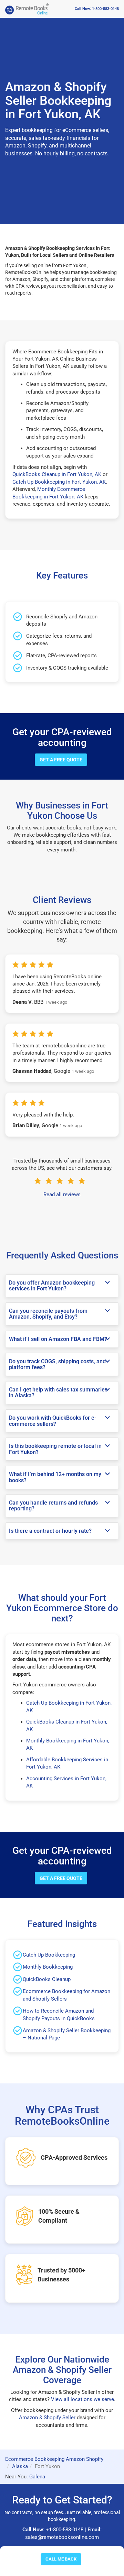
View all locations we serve (82, 2399)
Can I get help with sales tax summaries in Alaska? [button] (58, 1393)
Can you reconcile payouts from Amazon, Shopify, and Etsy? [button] (48, 1314)
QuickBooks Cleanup (47, 1979)
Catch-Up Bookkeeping (49, 1955)
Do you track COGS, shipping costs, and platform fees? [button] (57, 1364)
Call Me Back (61, 2559)
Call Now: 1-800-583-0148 (97, 9)
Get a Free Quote (61, 760)
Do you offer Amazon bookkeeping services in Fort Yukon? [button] (52, 1286)
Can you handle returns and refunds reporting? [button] (53, 1506)
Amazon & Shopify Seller (47, 2418)
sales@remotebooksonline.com (62, 2537)
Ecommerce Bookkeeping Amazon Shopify (54, 2459)
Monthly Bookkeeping (48, 1967)
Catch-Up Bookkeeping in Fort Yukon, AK (59, 482)
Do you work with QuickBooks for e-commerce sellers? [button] (53, 1421)
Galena (37, 2477)
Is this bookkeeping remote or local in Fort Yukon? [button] (55, 1449)
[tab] (62, 1286)
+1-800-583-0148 (65, 2530)
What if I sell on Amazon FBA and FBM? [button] (58, 1339)
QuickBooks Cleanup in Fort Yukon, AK (57, 474)
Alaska (20, 2466)
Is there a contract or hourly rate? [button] (50, 1531)
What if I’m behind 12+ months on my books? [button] (55, 1477)
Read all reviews (62, 1195)
